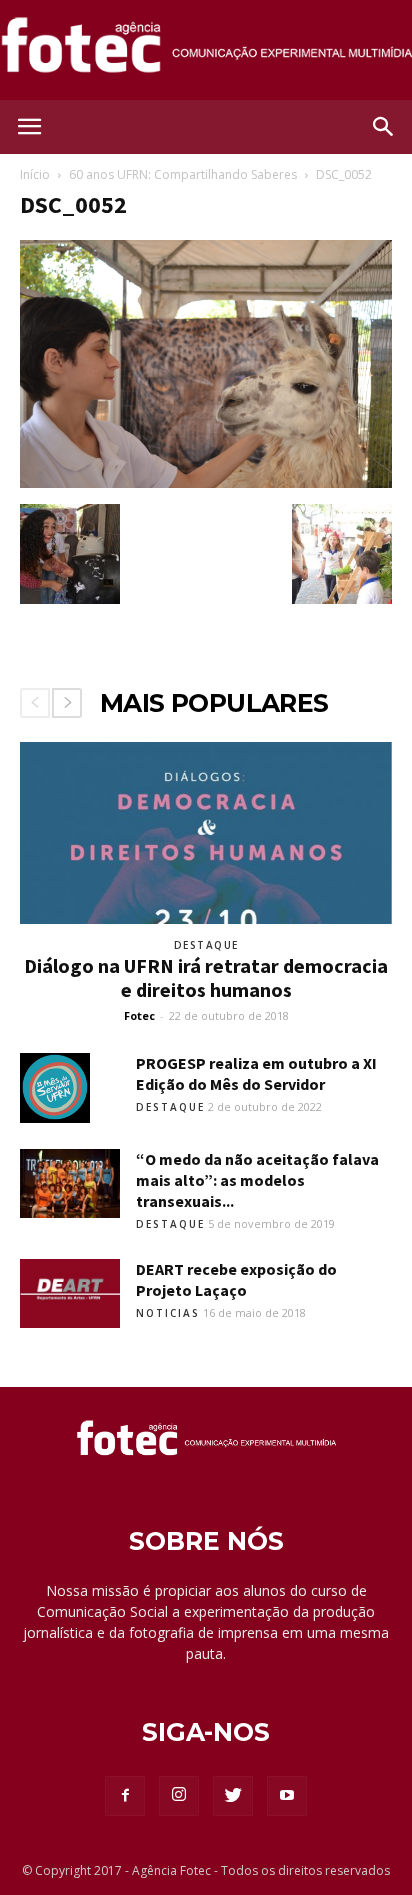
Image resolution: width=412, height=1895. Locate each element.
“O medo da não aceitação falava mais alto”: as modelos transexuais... (257, 1180)
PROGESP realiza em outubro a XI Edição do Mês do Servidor (256, 1073)
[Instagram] (179, 1796)
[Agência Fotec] (206, 51)
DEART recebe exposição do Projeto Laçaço (236, 1279)
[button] (384, 127)
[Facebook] (125, 1796)
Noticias (168, 1313)
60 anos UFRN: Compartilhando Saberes (183, 174)
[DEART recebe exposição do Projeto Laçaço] (70, 1293)
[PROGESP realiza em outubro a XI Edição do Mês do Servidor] (55, 1088)
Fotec (139, 1015)
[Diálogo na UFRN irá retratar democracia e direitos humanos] (206, 833)
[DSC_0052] (206, 483)
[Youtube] (287, 1796)
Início (35, 174)
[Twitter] (233, 1796)
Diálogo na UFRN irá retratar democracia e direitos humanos (206, 977)
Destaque (206, 945)
